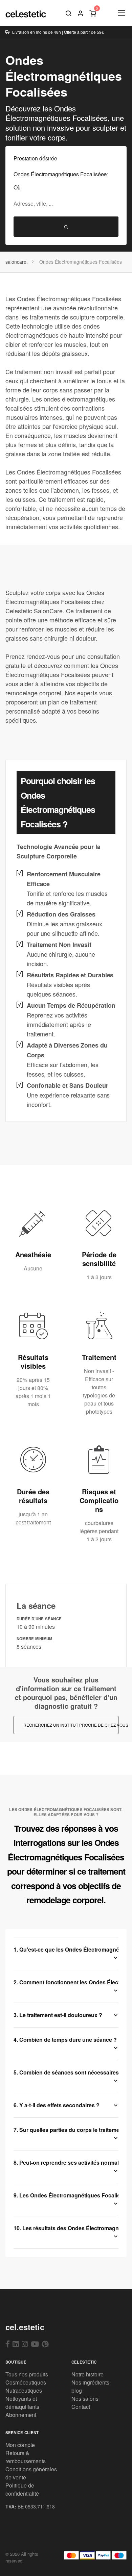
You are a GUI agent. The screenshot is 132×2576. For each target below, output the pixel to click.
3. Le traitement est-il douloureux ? (58, 2015)
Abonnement (21, 2415)
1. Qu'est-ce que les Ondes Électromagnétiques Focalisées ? (66, 1949)
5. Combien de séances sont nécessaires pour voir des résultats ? (66, 2072)
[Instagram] (25, 2344)
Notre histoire (87, 2374)
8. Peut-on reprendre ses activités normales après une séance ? (66, 2162)
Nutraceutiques (24, 2390)
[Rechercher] (68, 13)
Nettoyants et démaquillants (22, 2403)
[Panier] (93, 13)
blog (77, 2390)
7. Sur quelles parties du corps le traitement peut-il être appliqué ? (66, 2130)
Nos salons (85, 2399)
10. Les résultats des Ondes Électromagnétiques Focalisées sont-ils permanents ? (66, 2228)
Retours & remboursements (26, 2457)
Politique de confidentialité (22, 2489)
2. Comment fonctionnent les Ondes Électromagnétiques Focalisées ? (66, 1982)
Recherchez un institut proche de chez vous (71, 1725)
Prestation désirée (35, 158)
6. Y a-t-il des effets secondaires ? (57, 2105)
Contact (81, 2407)
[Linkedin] (16, 2344)
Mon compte (20, 2445)
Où (17, 187)
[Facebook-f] (8, 2344)
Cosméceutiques (26, 2382)
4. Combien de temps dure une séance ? (65, 2040)
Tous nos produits (27, 2374)
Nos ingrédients (90, 2382)
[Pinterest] (45, 2344)
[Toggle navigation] (121, 13)
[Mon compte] (81, 13)
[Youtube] (35, 2344)
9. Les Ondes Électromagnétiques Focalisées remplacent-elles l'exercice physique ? (66, 2195)
